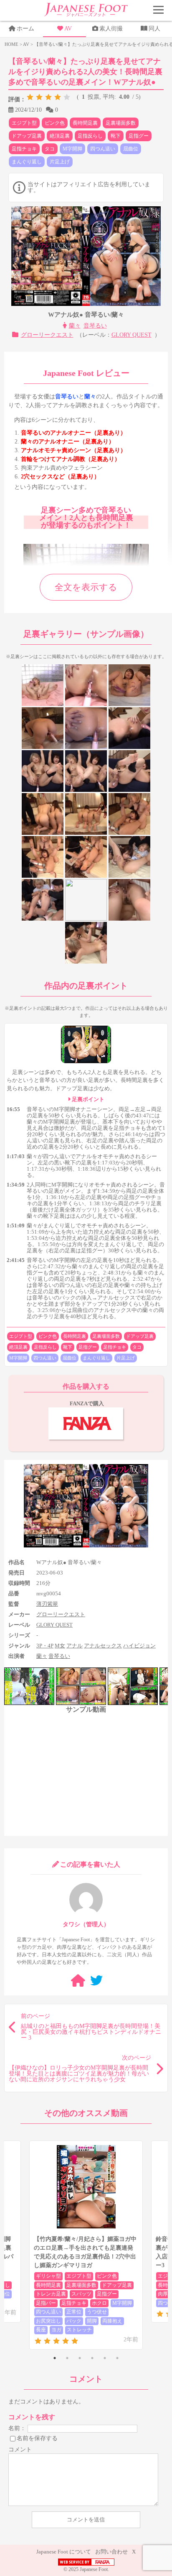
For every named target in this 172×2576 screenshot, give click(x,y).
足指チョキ (24, 149)
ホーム (25, 29)
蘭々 (75, 326)
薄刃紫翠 (47, 1604)
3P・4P (45, 1646)
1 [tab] (55, 2358)
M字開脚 (72, 149)
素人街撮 (111, 29)
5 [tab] (105, 2358)
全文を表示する (86, 587)
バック (74, 2321)
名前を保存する (37, 2438)
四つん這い (103, 149)
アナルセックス (103, 1646)
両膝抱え (112, 2321)
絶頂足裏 (60, 136)
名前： (17, 2428)
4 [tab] (92, 2358)
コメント (20, 2450)
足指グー (139, 136)
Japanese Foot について (64, 2552)
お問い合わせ (111, 2552)
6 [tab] (117, 2358)
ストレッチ (79, 2330)
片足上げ (60, 162)
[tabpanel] (86, 2245)
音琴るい (95, 326)
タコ (50, 149)
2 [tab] (67, 2358)
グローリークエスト (47, 335)
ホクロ (99, 2303)
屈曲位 (131, 149)
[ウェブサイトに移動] (78, 1981)
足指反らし (90, 136)
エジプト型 (24, 123)
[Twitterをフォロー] (96, 1981)
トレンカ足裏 (51, 2294)
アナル (75, 1646)
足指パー (46, 2303)
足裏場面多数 (121, 123)
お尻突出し (48, 2321)
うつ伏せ (97, 2312)
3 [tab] (80, 2358)
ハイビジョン (139, 1646)
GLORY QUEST (132, 335)
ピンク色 (55, 123)
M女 (60, 1646)
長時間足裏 (85, 123)
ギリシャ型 (48, 2276)
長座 (41, 2330)
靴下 (116, 136)
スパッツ (81, 2294)
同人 (154, 29)
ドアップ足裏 (27, 136)
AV (68, 29)
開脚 (92, 2321)
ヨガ (56, 2330)
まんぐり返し (27, 162)
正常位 (74, 2312)
